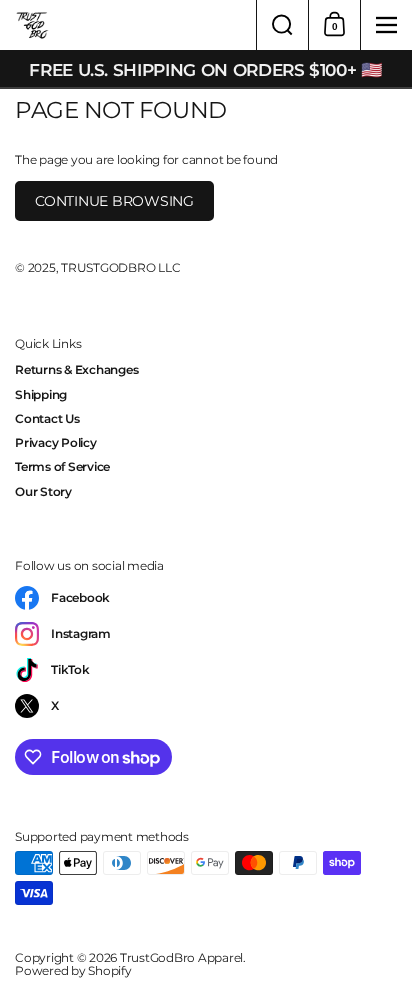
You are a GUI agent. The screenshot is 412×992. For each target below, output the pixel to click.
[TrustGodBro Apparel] (128, 25)
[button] (282, 25)
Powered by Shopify (73, 970)
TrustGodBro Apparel (181, 957)
